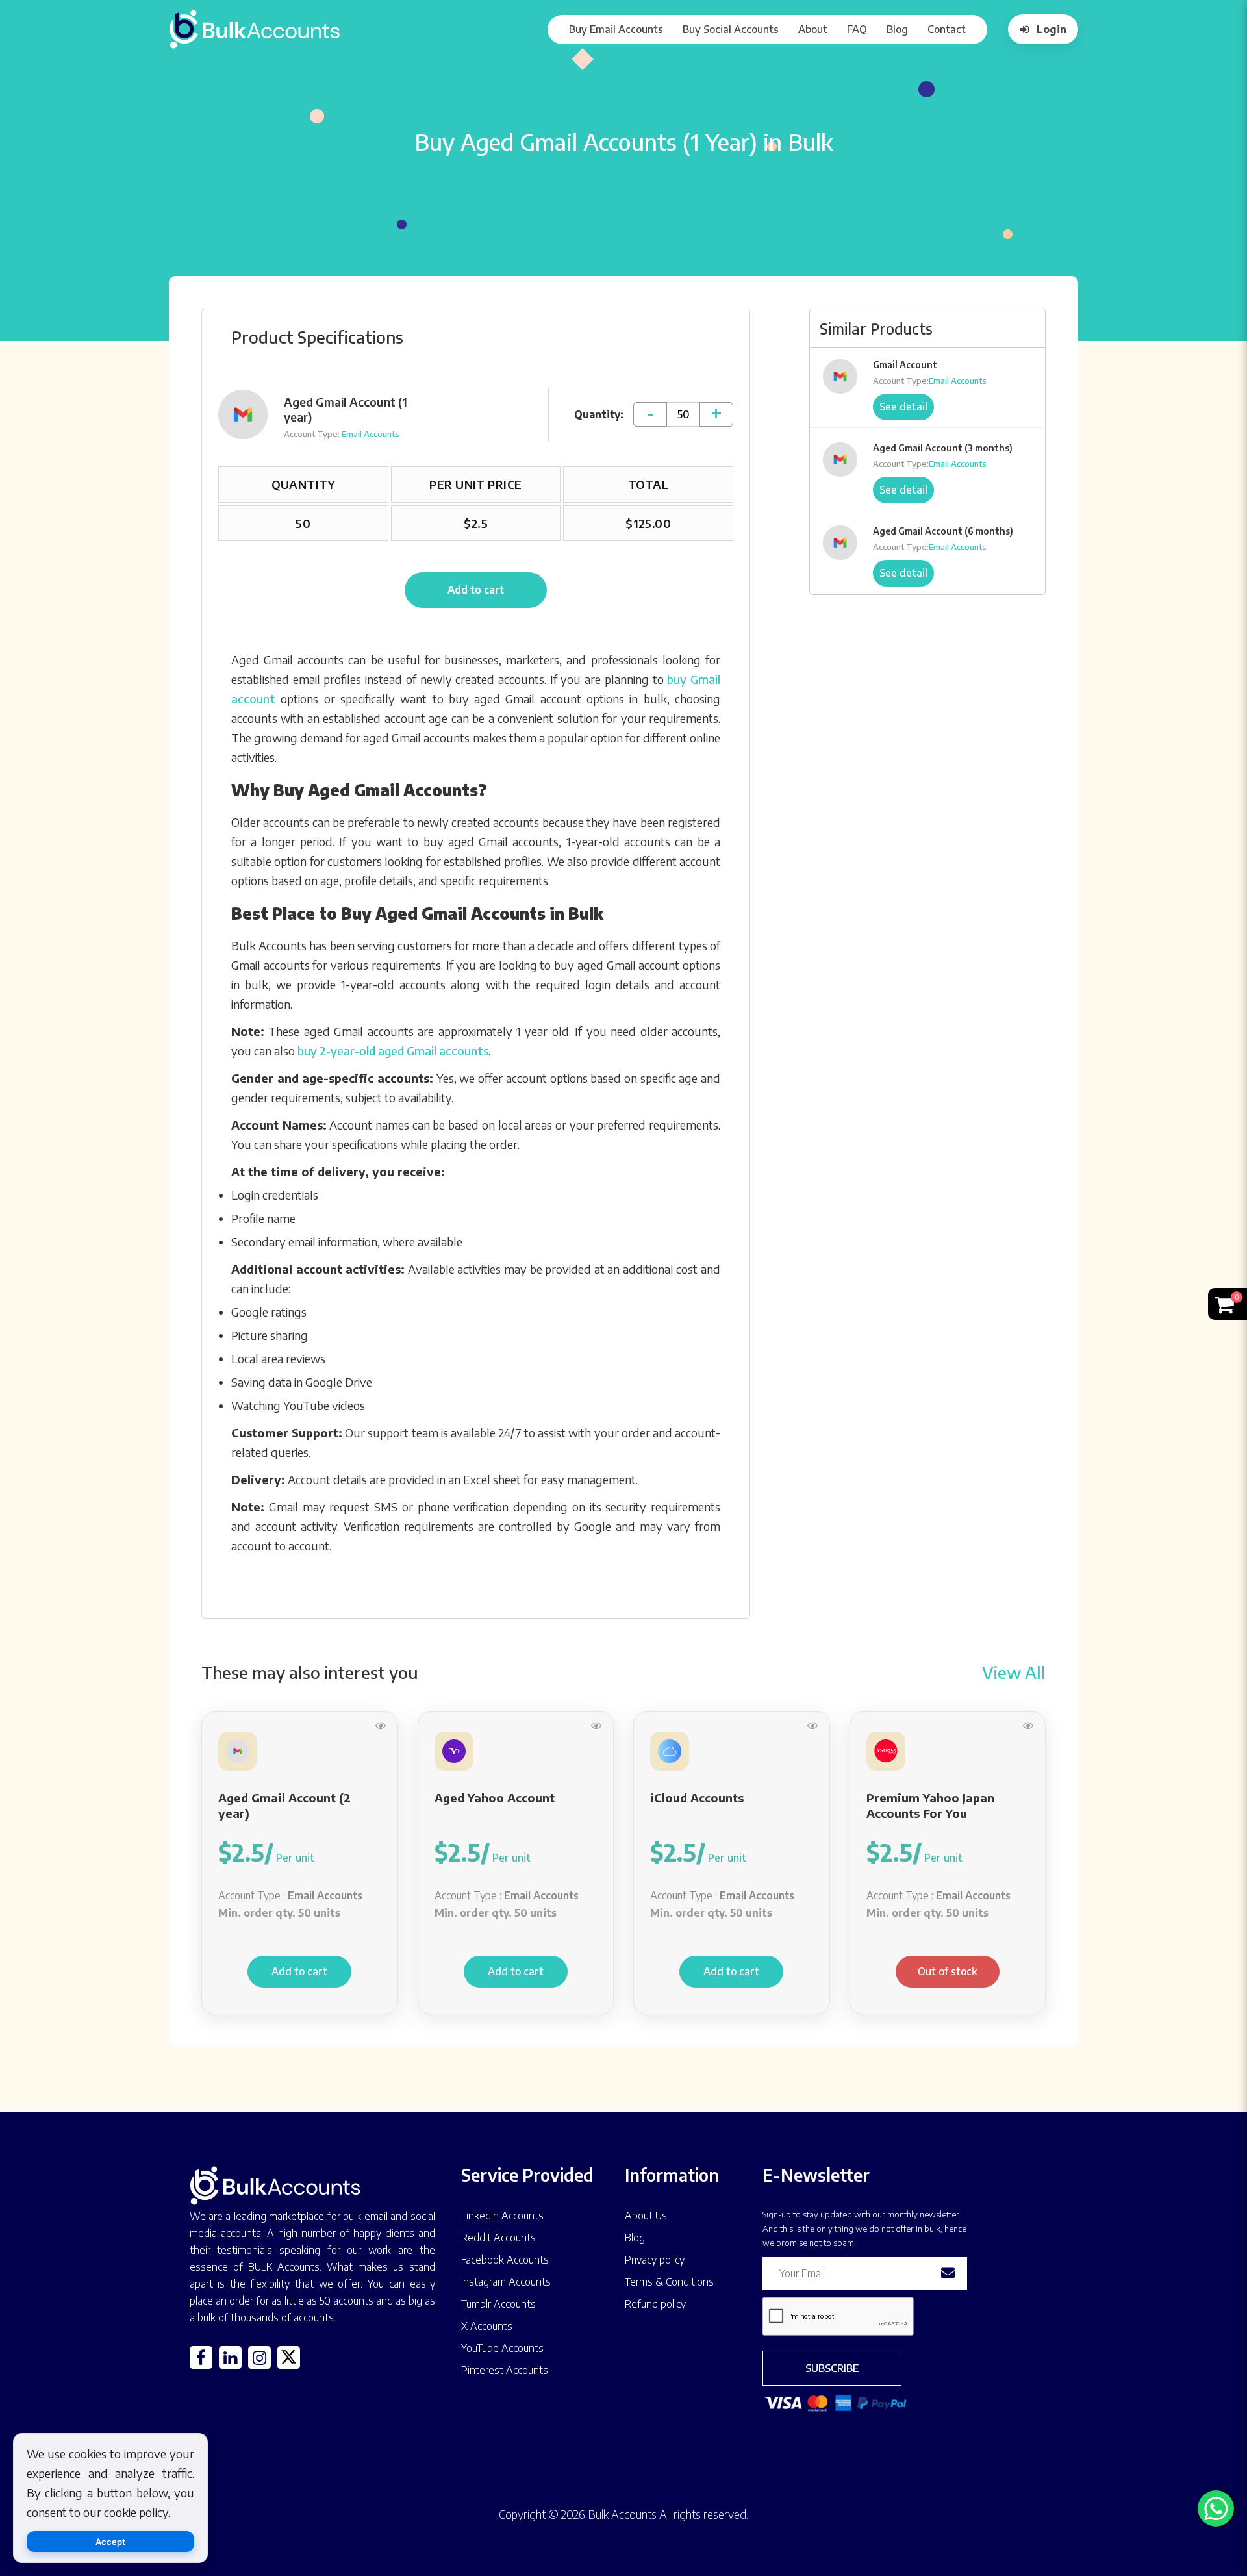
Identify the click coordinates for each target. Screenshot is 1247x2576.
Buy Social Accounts (731, 29)
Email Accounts (371, 434)
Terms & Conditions (669, 2282)
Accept (110, 2542)
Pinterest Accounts (505, 2370)
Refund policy (655, 2304)
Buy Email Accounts (616, 29)
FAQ (857, 29)
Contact (947, 29)
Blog (897, 29)
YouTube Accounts (502, 2348)
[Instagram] (259, 2357)
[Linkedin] (230, 2357)
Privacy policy (655, 2260)
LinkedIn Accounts (502, 2216)
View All (1014, 1672)
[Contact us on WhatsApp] (1216, 2508)
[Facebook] (201, 2357)
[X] (289, 2357)
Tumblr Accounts (498, 2304)
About (813, 29)
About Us (646, 2216)
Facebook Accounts (505, 2260)
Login (1052, 29)
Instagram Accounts (506, 2282)
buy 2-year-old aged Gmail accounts (393, 1051)
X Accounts (487, 2326)
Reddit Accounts (498, 2238)
